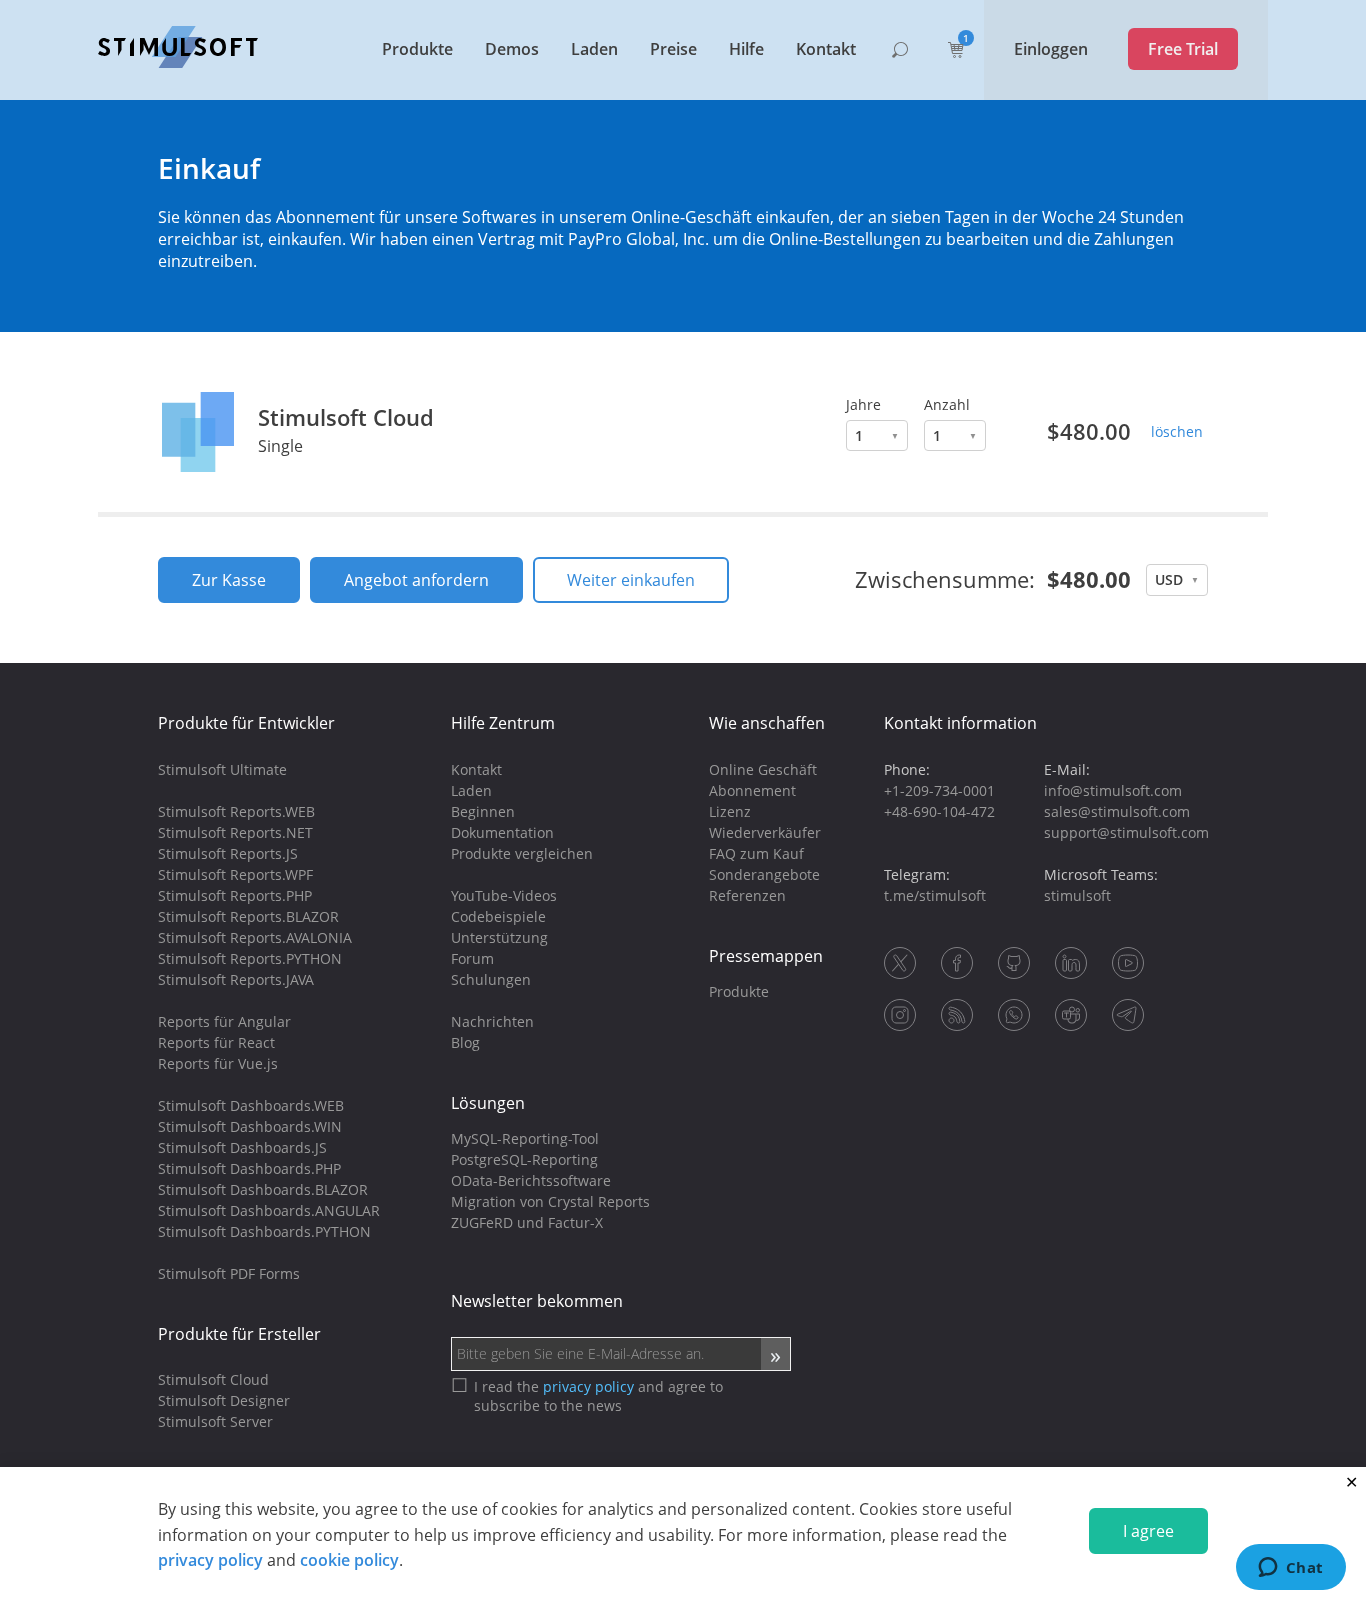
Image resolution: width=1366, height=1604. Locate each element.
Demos (512, 49)
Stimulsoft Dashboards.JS (242, 1147)
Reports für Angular (224, 1021)
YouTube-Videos (504, 895)
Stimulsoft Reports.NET (235, 832)
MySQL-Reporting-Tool (525, 1138)
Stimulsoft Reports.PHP (235, 895)
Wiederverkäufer (765, 832)
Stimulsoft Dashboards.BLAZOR (263, 1189)
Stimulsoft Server (215, 1421)
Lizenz (730, 811)
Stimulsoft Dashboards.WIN (250, 1126)
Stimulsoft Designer (224, 1400)
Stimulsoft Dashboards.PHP (249, 1168)
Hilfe (746, 49)
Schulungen (491, 979)
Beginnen (483, 811)
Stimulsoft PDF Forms (229, 1273)
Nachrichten (492, 1021)
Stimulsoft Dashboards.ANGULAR (269, 1210)
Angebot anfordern (416, 580)
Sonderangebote (764, 874)
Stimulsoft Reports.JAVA (236, 979)
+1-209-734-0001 (939, 790)
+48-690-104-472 (939, 811)
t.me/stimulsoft (935, 895)
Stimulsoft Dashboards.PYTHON (264, 1231)
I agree (1148, 1531)
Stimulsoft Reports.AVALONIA (255, 937)
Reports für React (216, 1042)
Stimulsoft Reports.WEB (236, 811)
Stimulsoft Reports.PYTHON (250, 958)
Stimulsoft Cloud (346, 417)
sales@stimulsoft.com (1117, 811)
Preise (673, 49)
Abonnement (752, 790)
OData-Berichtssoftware (531, 1180)
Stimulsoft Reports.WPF (235, 874)
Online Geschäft (763, 769)
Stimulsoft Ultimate (222, 769)
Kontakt (826, 49)
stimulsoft (1077, 895)
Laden (594, 49)
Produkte (417, 49)
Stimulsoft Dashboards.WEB (251, 1105)
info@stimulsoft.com (1113, 790)
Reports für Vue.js (218, 1063)
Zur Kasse (229, 580)
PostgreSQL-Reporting (524, 1159)
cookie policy (349, 1560)
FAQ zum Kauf (756, 853)
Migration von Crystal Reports (550, 1201)
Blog (465, 1042)
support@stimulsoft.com (1126, 832)
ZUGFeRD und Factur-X (527, 1222)
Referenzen (747, 895)
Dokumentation (502, 832)
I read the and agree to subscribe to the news (598, 1396)
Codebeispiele (498, 916)
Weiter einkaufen (631, 580)
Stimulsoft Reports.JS (228, 853)
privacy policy (210, 1560)
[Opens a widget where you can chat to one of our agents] (1290, 1569)
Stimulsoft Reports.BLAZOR (248, 916)
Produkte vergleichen (522, 853)
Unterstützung (499, 937)
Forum (472, 958)
